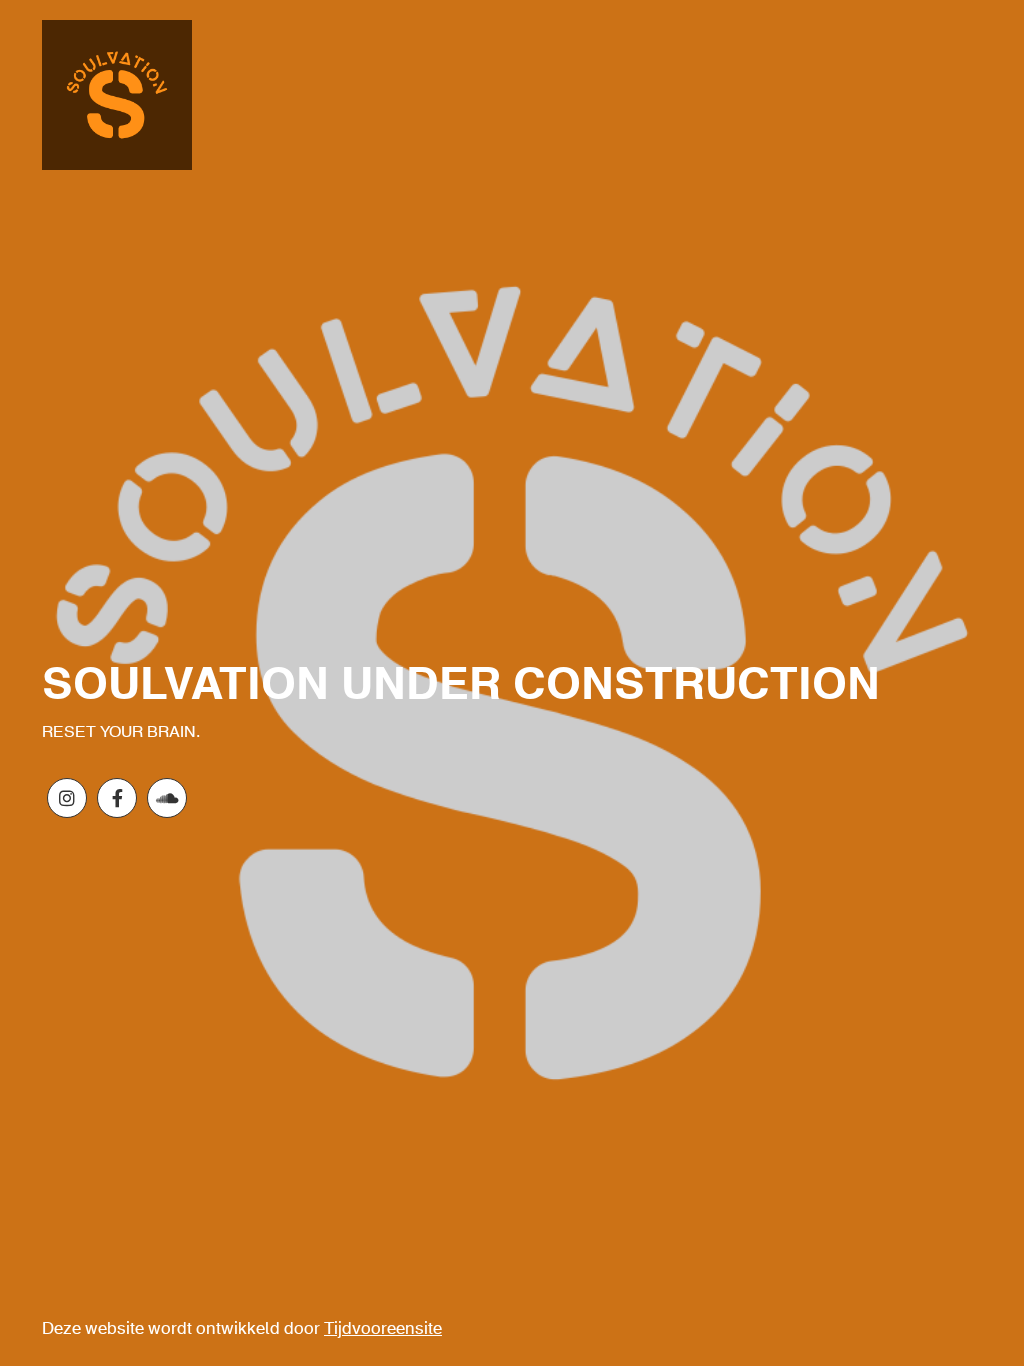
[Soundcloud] (167, 798)
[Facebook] (117, 798)
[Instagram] (67, 798)
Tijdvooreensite (383, 1329)
